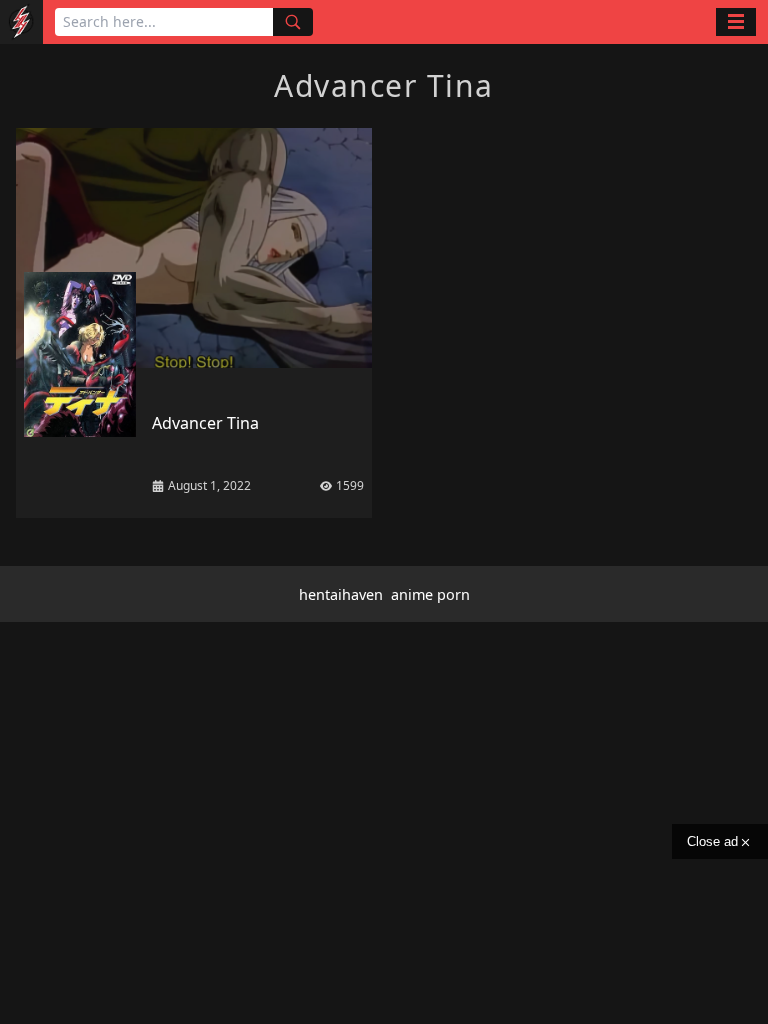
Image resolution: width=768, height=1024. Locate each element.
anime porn (430, 594)
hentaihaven (341, 594)
